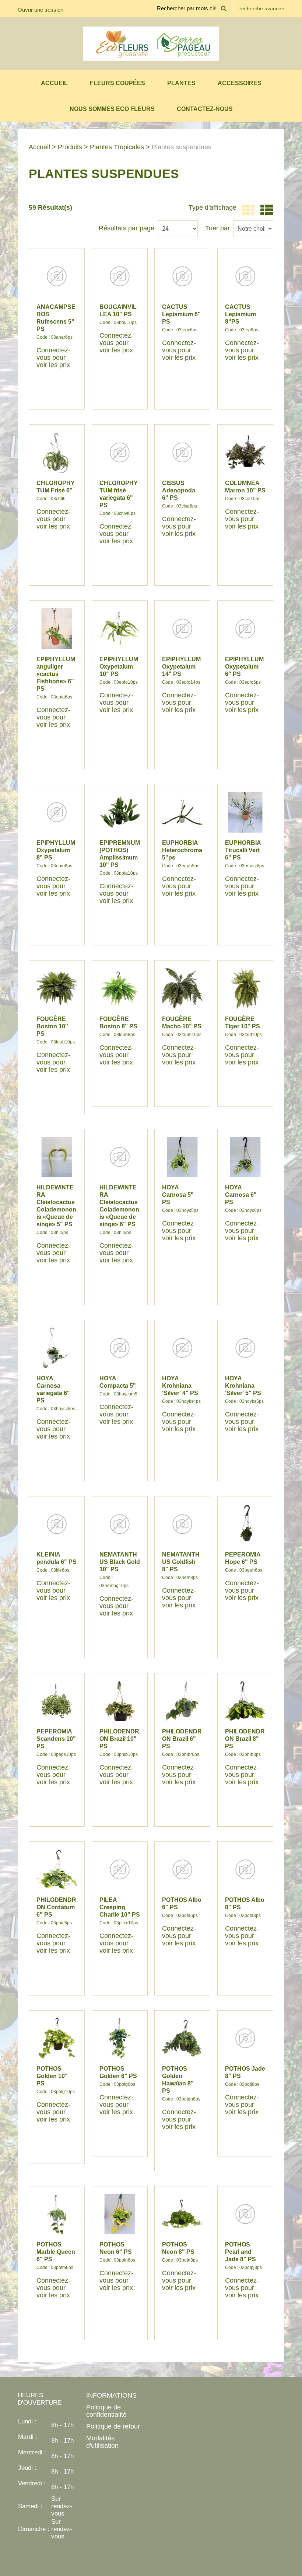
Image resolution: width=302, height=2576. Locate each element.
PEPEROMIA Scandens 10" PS (56, 1739)
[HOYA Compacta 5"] (120, 1348)
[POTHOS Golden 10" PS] (57, 2038)
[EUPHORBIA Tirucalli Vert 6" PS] (245, 812)
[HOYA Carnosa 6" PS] (245, 1157)
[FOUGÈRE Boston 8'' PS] (120, 988)
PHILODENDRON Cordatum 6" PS (56, 1907)
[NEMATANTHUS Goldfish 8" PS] (182, 1524)
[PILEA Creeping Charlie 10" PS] (120, 1869)
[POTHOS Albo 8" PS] (245, 1869)
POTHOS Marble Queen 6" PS (56, 2252)
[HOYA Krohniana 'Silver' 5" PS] (245, 1348)
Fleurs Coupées (117, 83)
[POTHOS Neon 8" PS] (182, 2214)
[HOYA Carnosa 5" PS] (182, 1157)
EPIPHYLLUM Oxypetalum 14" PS (181, 667)
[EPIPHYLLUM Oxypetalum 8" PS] (57, 812)
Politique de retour (113, 2426)
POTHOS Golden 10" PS (52, 2076)
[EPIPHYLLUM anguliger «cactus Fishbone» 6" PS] (57, 628)
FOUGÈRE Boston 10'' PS (52, 1026)
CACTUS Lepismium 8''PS (240, 314)
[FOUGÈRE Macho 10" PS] (182, 988)
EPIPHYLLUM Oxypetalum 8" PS (56, 850)
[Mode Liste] (265, 210)
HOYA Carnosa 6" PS (241, 1195)
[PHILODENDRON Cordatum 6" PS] (57, 1869)
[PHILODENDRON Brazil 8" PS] (245, 1701)
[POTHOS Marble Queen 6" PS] (57, 2214)
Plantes (181, 83)
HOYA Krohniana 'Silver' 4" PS (180, 1386)
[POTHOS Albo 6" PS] (182, 1869)
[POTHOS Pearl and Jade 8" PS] (245, 2214)
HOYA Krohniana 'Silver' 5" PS (243, 1386)
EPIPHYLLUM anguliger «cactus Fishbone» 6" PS (56, 674)
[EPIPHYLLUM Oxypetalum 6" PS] (245, 628)
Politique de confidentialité (106, 2411)
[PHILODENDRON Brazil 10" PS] (120, 1701)
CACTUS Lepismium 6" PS (181, 314)
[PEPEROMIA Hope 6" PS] (245, 1524)
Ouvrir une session (41, 10)
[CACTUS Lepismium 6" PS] (182, 276)
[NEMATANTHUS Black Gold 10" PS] (120, 1524)
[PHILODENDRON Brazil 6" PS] (182, 1701)
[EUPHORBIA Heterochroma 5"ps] (182, 812)
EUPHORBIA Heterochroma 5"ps (182, 850)
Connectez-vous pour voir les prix (53, 358)
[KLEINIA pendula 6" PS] (57, 1524)
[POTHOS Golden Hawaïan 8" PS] (182, 2038)
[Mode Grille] (247, 210)
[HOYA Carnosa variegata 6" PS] (57, 1348)
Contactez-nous (205, 109)
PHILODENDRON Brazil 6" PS (182, 1739)
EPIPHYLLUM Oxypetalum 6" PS (244, 667)
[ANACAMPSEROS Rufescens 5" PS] (57, 276)
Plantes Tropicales (117, 147)
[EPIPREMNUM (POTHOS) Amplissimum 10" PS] (120, 812)
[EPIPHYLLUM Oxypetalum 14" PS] (182, 628)
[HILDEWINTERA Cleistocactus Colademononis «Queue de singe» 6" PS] (120, 1157)
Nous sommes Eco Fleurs (112, 109)
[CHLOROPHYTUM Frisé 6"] (57, 452)
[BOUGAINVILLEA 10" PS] (120, 276)
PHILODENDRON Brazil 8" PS (245, 1739)
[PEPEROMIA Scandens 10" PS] (57, 1701)
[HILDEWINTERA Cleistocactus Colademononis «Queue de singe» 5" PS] (57, 1157)
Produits (70, 147)
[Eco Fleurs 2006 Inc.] (151, 44)
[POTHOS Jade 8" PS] (245, 2038)
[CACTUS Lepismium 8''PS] (245, 276)
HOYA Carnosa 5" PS (178, 1195)
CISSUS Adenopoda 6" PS (179, 490)
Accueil (54, 83)
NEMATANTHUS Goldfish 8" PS (181, 1562)
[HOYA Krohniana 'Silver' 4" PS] (182, 1348)
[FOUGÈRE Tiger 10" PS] (245, 988)
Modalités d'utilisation (102, 2442)
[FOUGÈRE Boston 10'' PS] (57, 988)
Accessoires (240, 83)
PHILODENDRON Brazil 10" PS (119, 1739)
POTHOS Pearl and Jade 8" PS (240, 2252)
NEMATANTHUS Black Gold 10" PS (120, 1562)
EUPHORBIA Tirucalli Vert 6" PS (243, 850)
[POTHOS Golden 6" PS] (120, 2038)
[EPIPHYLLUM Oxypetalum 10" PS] (120, 628)
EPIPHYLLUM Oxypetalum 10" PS (119, 667)
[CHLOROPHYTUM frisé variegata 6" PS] (120, 452)
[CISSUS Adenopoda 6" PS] (182, 452)
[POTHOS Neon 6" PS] (120, 2214)
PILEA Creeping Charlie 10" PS (120, 1907)
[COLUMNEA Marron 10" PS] (245, 452)
